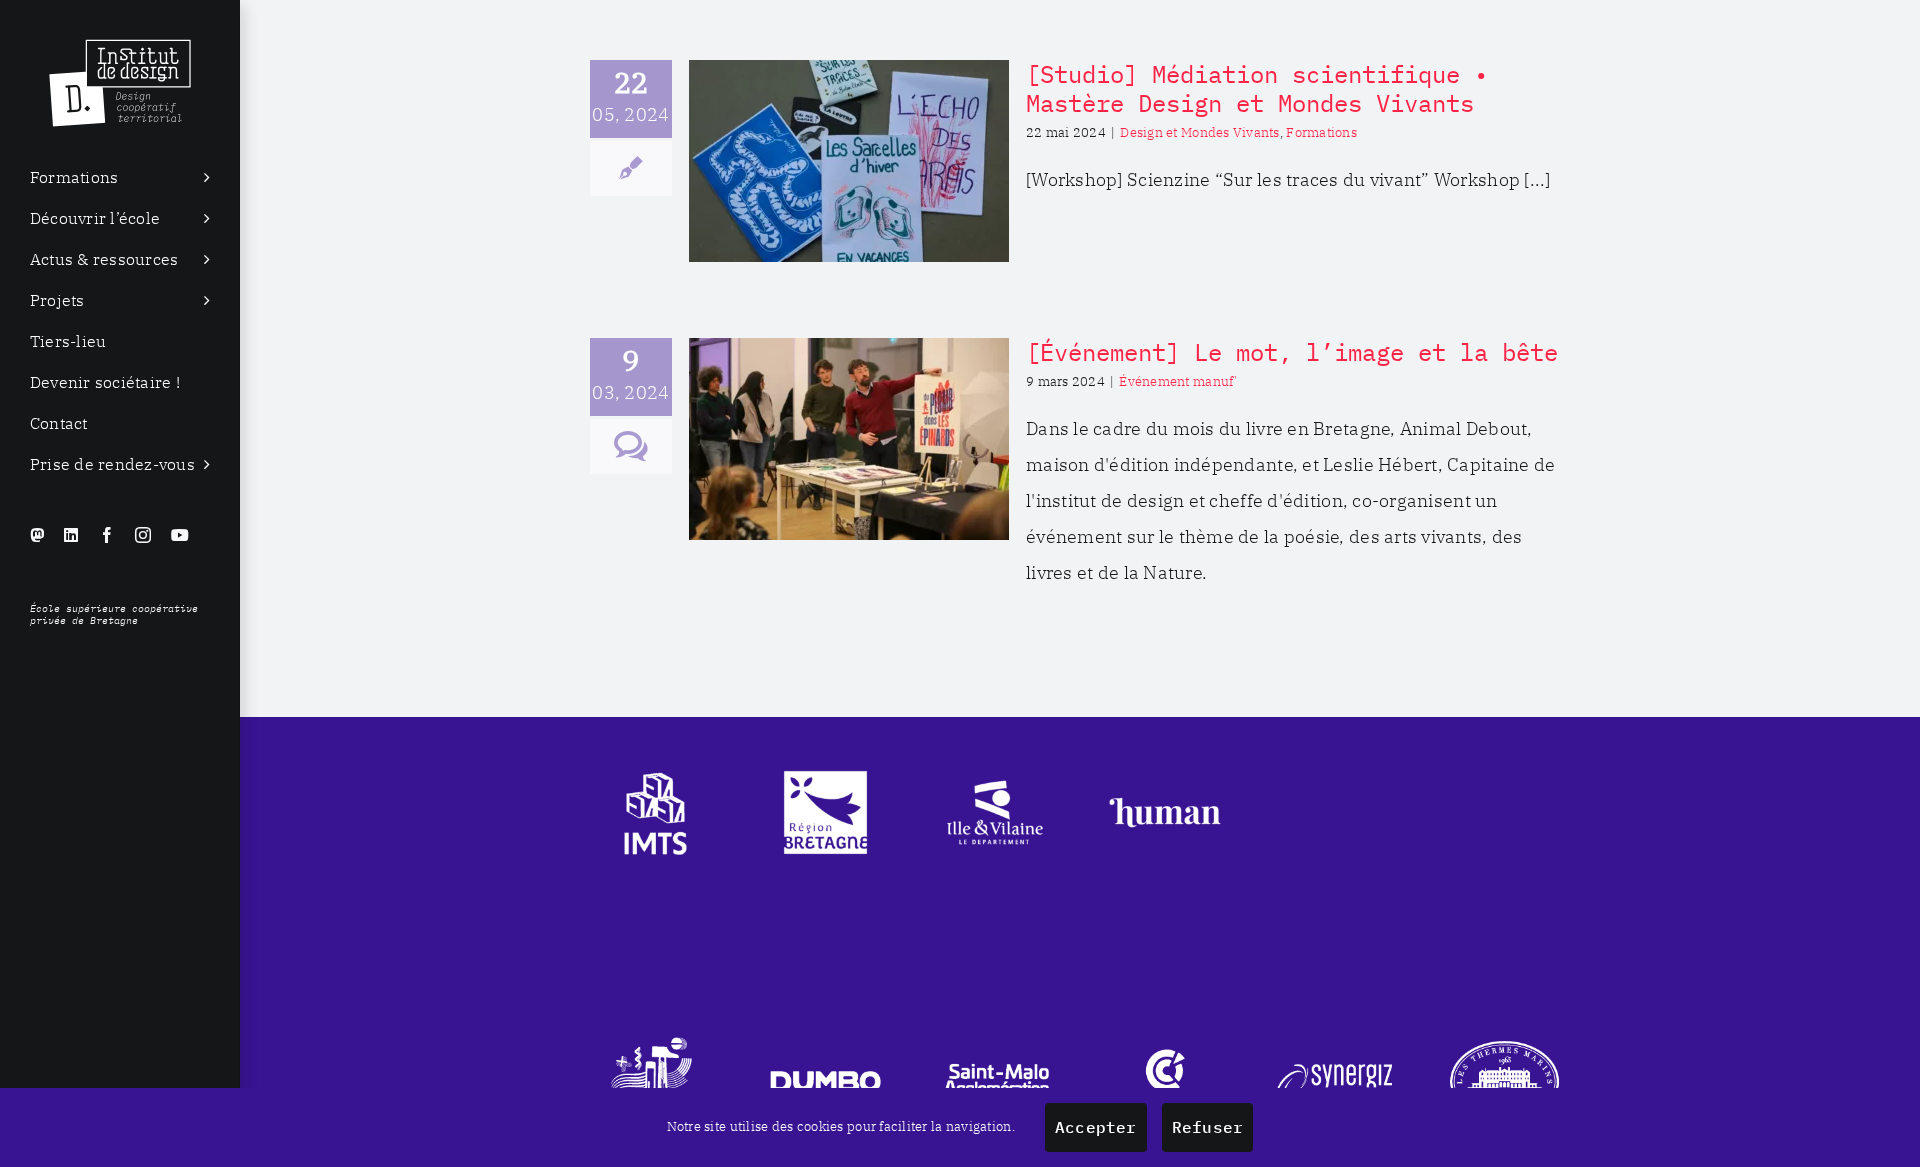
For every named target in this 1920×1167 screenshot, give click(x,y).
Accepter (1096, 1127)
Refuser (1208, 1127)
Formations (1321, 132)
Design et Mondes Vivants (1199, 132)
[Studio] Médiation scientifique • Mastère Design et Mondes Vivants (1257, 88)
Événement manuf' (1178, 381)
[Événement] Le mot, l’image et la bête (1292, 352)
